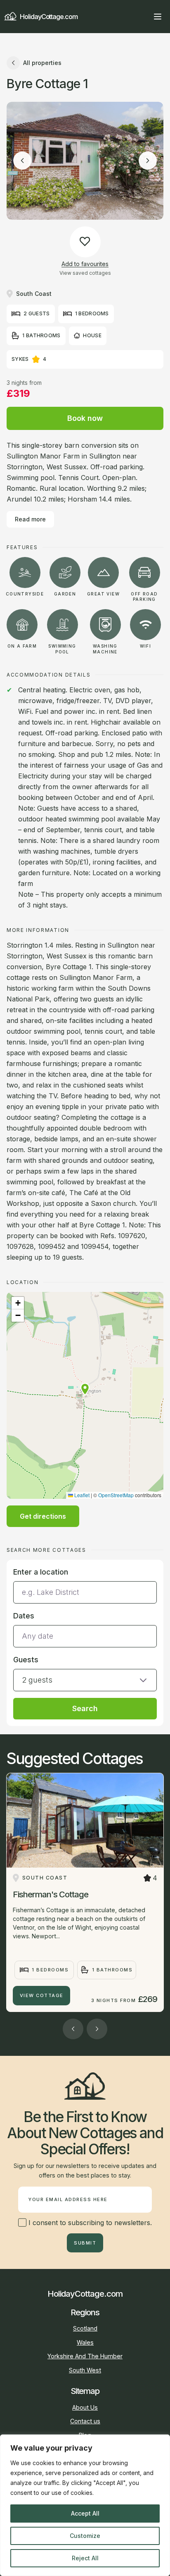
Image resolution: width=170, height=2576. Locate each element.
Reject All (85, 2558)
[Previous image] (22, 161)
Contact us (85, 2421)
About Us (85, 2407)
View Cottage (42, 1995)
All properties (42, 63)
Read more (30, 519)
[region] (85, 2505)
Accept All (85, 2513)
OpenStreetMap (116, 1495)
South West (85, 2370)
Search (85, 1708)
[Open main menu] (158, 17)
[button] (85, 1389)
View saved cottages (85, 273)
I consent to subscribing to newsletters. (89, 2223)
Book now (85, 418)
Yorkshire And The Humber (85, 2356)
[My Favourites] (143, 17)
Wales (85, 2342)
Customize (85, 2536)
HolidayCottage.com (49, 17)
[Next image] (148, 161)
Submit (85, 2243)
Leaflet (81, 1495)
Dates (24, 1616)
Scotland (85, 2328)
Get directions (43, 1516)
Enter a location (41, 1572)
